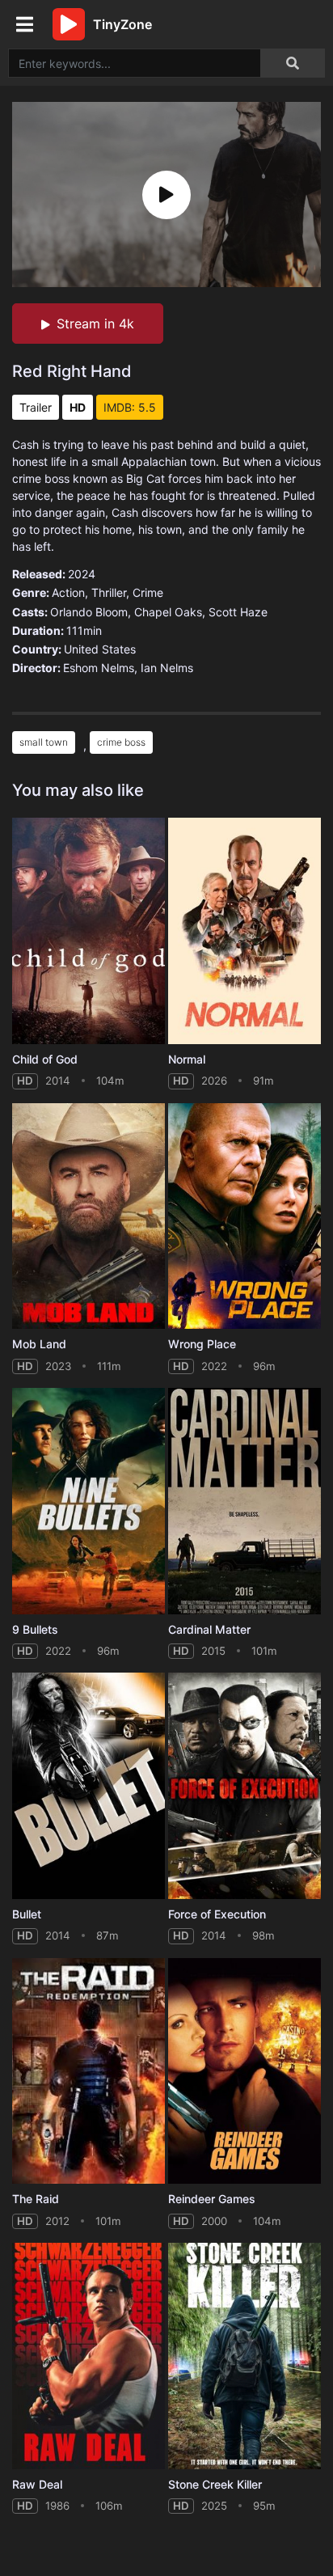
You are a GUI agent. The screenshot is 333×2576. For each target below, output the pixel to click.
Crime (148, 592)
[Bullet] (89, 1786)
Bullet (27, 1914)
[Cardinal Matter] (244, 1501)
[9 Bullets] (89, 1501)
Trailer (36, 407)
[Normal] (244, 931)
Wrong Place (202, 1344)
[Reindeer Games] (244, 2071)
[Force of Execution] (244, 1786)
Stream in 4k (95, 324)
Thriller (109, 592)
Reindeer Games (212, 2199)
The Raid (36, 2199)
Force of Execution (217, 1914)
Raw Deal (37, 2484)
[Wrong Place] (244, 1216)
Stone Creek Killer (215, 2484)
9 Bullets (35, 1629)
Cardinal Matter (209, 1629)
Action (68, 592)
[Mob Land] (89, 1216)
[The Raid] (89, 2071)
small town (44, 742)
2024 (82, 574)
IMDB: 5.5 (130, 407)
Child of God (45, 1059)
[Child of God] (89, 931)
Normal (187, 1059)
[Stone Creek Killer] (244, 2356)
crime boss (121, 742)
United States (100, 649)
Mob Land (39, 1344)
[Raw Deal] (89, 2356)
